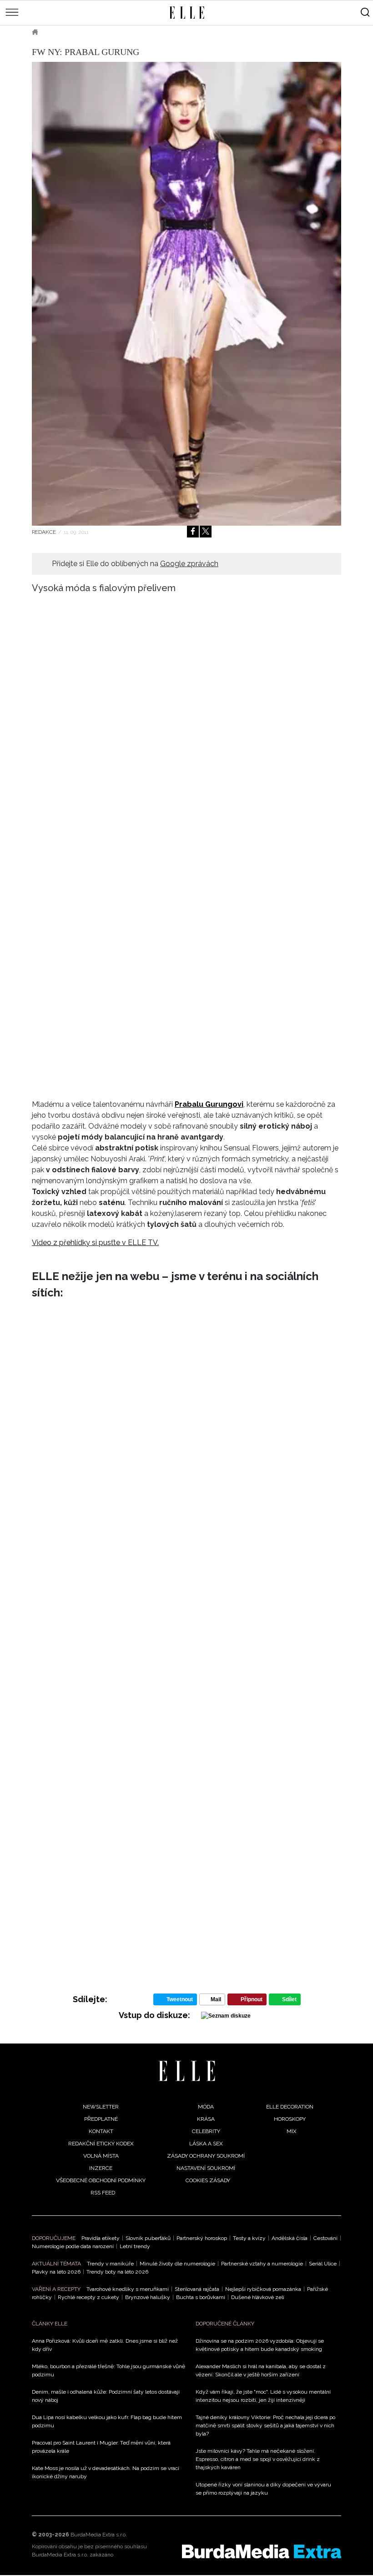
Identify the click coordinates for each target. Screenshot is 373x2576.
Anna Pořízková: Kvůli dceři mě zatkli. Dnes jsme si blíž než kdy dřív (105, 2345)
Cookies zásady (208, 2180)
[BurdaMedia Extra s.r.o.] (262, 2551)
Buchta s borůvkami (201, 2297)
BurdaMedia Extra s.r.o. (99, 2535)
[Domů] (187, 2071)
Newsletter (101, 2107)
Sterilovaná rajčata (197, 2289)
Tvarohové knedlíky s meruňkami (128, 2289)
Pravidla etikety (101, 2238)
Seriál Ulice (323, 2264)
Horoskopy (290, 2119)
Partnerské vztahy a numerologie (262, 2264)
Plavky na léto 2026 (56, 2272)
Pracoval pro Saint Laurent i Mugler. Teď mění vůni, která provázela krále (101, 2447)
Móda (59, 32)
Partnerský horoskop (202, 2238)
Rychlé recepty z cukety (88, 2297)
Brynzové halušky (148, 2297)
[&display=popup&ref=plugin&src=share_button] (193, 532)
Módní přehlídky (108, 32)
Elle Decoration (290, 2107)
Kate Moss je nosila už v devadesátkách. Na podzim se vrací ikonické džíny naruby (106, 2472)
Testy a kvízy (249, 2238)
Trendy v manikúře (110, 2264)
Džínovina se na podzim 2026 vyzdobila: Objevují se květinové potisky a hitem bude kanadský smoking (260, 2345)
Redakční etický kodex (101, 2144)
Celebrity (206, 2131)
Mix (292, 2131)
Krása (206, 2119)
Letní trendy (135, 2246)
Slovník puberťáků (148, 2238)
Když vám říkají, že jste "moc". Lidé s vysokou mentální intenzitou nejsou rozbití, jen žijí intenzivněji (263, 2396)
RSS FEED (103, 2193)
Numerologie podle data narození (73, 2246)
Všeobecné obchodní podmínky (101, 2180)
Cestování (325, 2238)
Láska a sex (206, 2144)
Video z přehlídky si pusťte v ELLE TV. (95, 1243)
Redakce (44, 532)
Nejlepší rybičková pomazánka (263, 2289)
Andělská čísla (290, 2238)
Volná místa (101, 2156)
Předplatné (101, 2119)
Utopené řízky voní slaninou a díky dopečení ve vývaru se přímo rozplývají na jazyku (263, 2489)
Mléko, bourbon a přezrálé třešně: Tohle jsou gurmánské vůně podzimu (108, 2370)
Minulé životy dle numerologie (177, 2264)
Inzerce (101, 2168)
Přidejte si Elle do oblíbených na (135, 564)
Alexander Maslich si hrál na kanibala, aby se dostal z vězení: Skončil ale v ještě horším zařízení (261, 2370)
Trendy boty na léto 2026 (117, 2272)
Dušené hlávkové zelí (258, 2297)
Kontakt (101, 2131)
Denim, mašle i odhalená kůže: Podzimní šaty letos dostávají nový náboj (106, 2396)
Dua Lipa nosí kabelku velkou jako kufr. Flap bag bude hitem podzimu (107, 2421)
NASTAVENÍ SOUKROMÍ (206, 2168)
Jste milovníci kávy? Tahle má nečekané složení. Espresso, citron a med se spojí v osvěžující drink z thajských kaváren (258, 2459)
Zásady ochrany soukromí (206, 2156)
